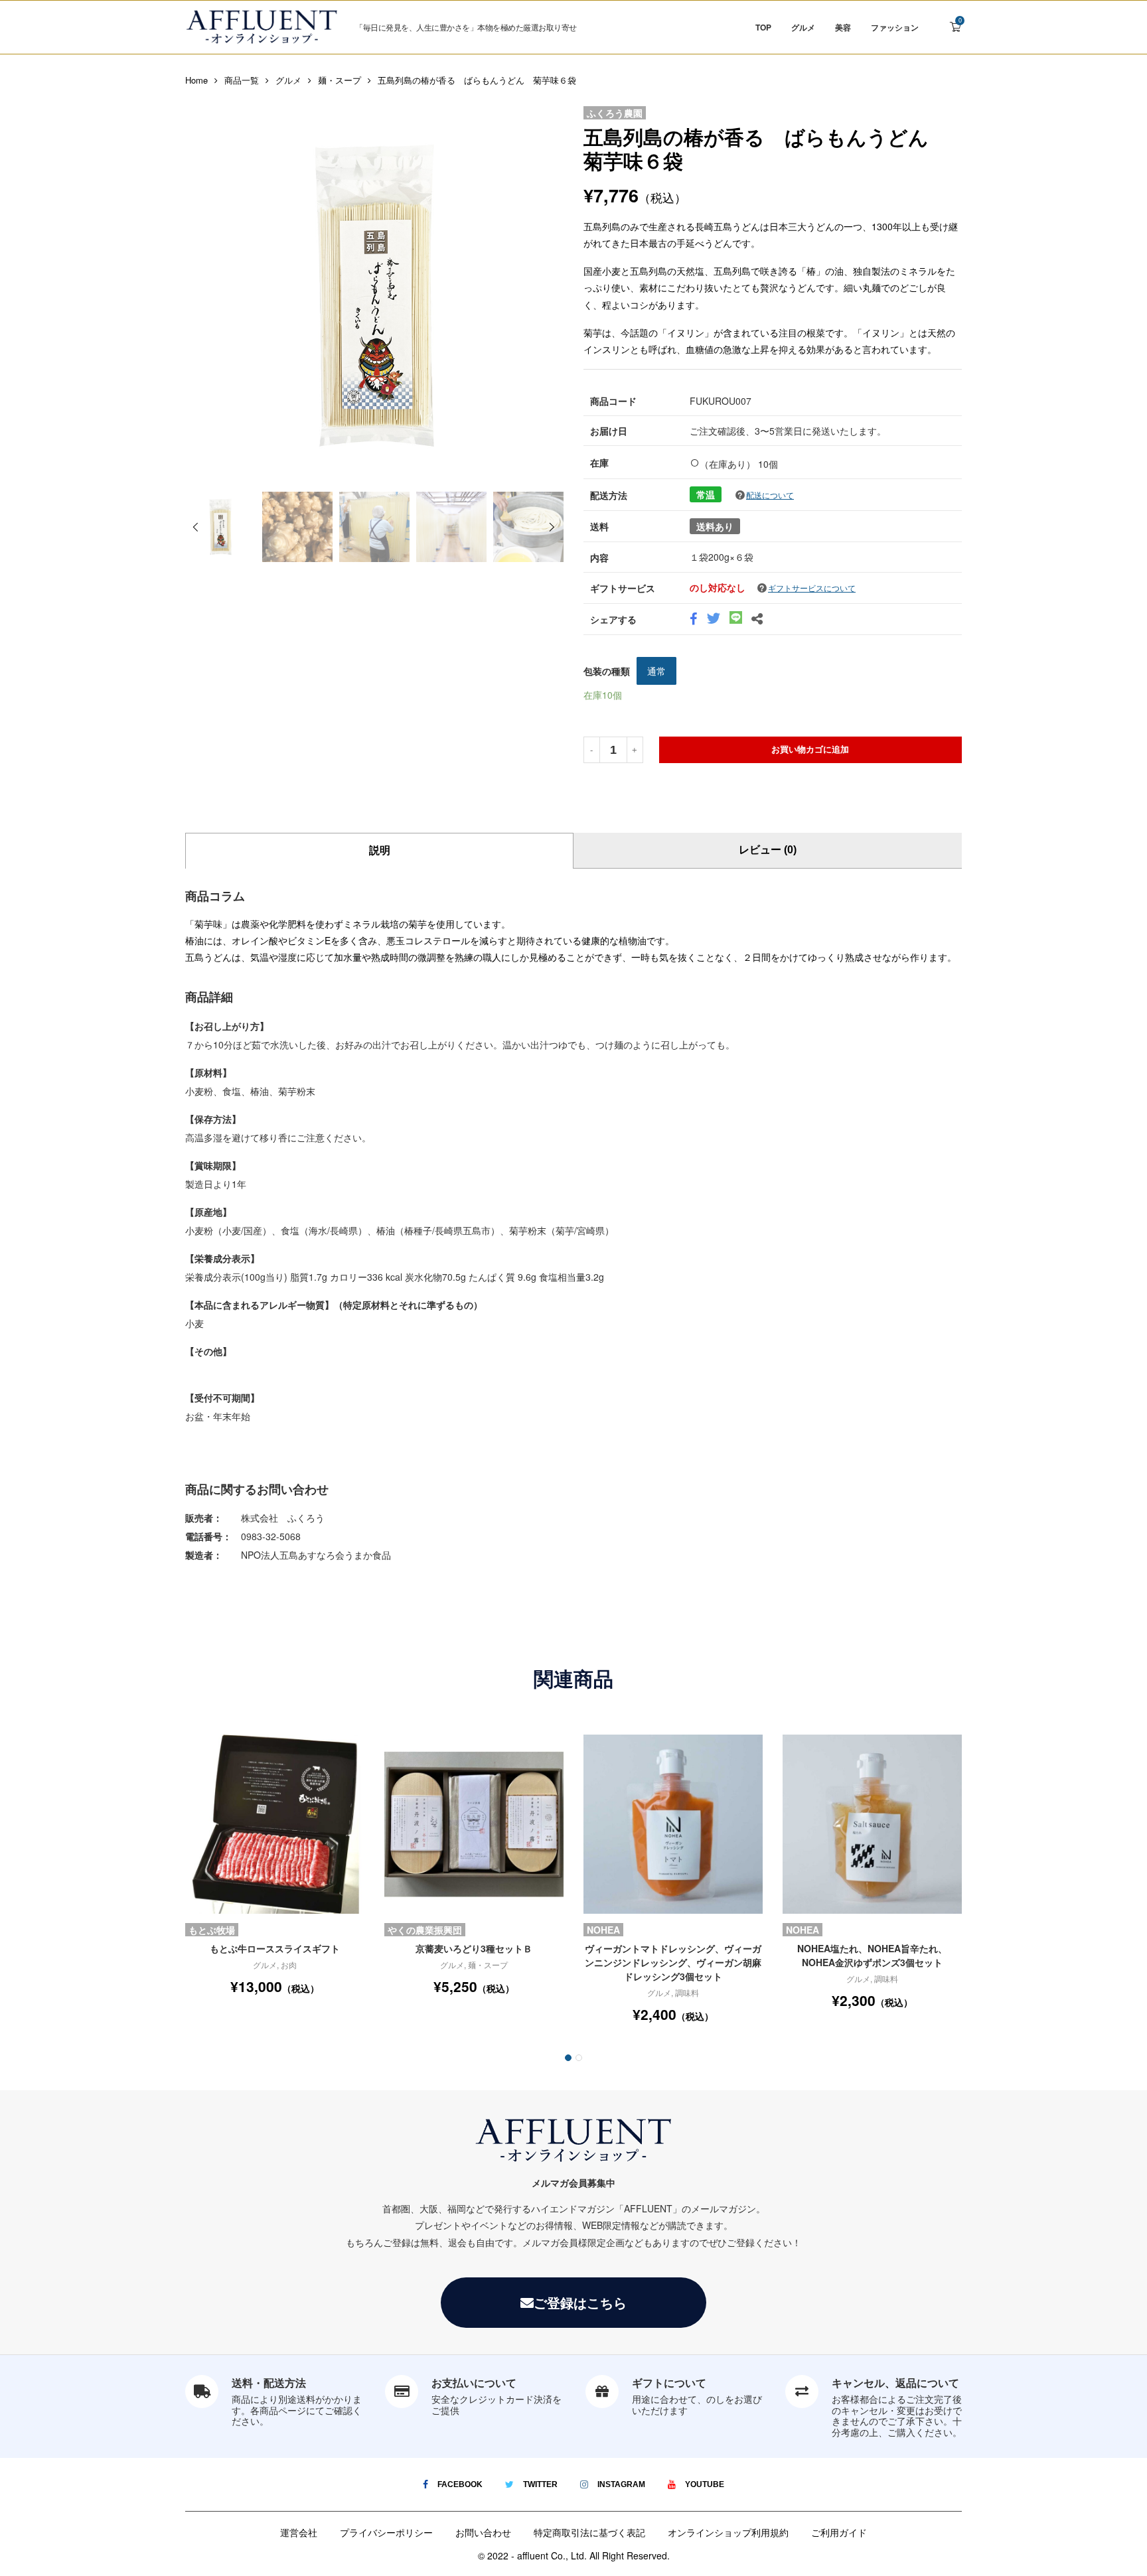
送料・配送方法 (269, 2383)
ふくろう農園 (615, 113)
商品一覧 (242, 80)
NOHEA (603, 1930)
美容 (843, 27)
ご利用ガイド (839, 2532)
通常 (656, 671)
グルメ (803, 27)
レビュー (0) (768, 850)
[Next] (552, 528)
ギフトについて (669, 2383)
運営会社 (299, 2532)
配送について (770, 495)
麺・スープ (340, 80)
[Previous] (195, 528)
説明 (380, 850)
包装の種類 (607, 671)
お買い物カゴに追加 (810, 750)
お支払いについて (474, 2383)
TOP (763, 27)
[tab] (379, 851)
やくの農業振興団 (425, 1930)
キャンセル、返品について (895, 2383)
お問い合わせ (483, 2532)
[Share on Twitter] (713, 620)
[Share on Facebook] (693, 620)
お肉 (289, 1965)
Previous (198, 296)
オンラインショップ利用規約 (728, 2532)
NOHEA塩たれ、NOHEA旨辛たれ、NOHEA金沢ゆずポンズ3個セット (872, 1955)
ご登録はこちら (580, 2302)
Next (550, 296)
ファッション (895, 27)
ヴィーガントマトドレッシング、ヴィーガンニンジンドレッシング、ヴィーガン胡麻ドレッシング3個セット (673, 1962)
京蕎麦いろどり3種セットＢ (474, 1948)
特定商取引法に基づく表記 (589, 2532)
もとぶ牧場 (212, 1930)
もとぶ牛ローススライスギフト (275, 1948)
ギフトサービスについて (812, 588)
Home (196, 80)
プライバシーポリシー (386, 2532)
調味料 (687, 1992)
